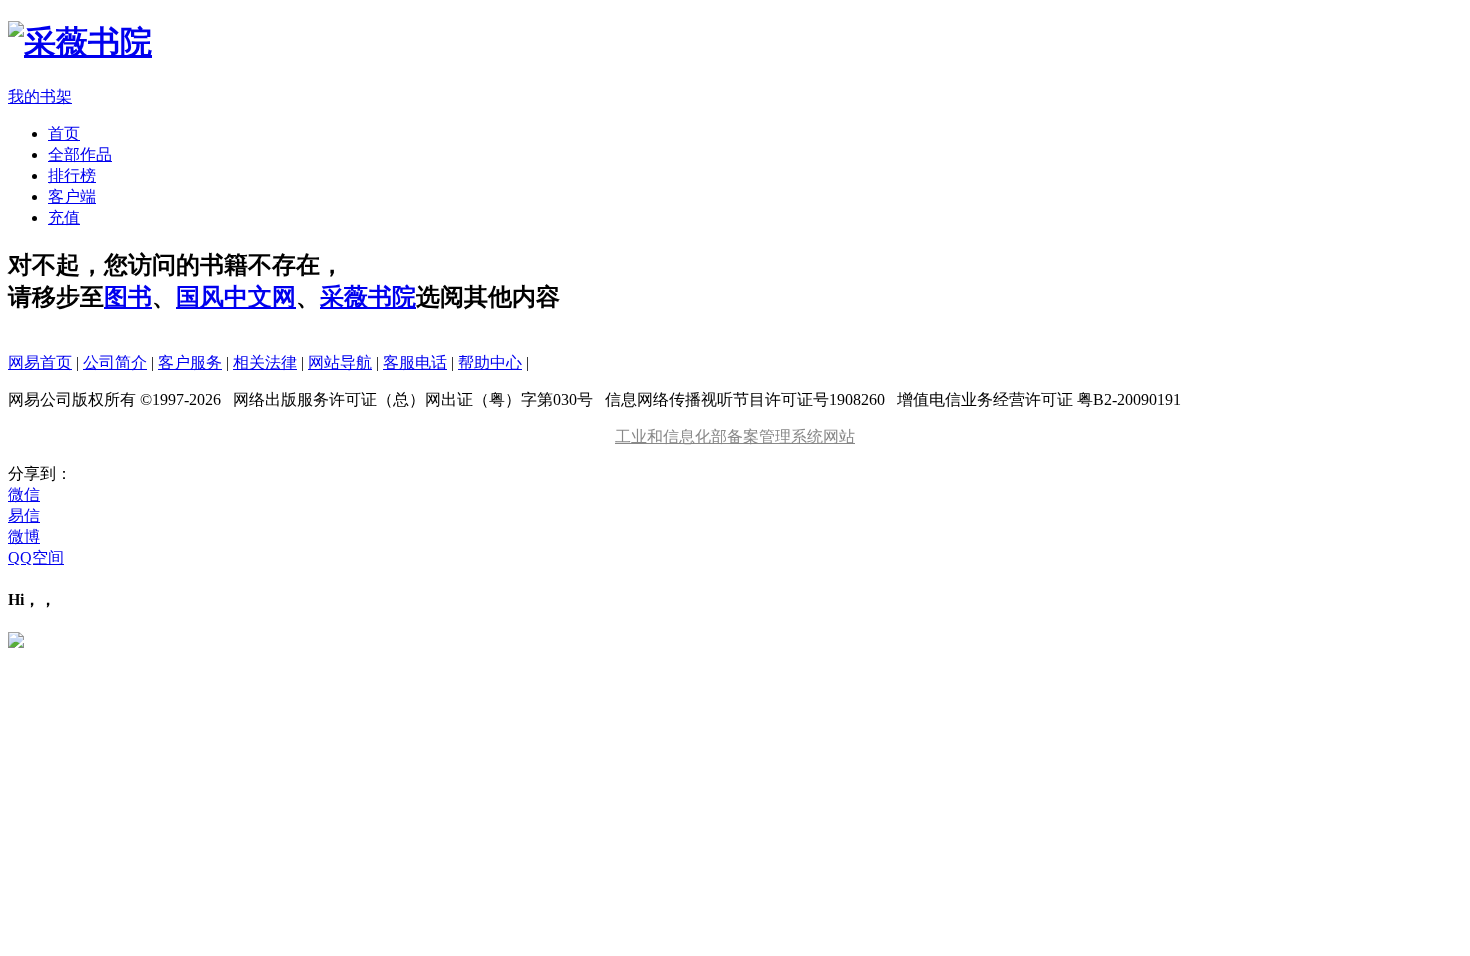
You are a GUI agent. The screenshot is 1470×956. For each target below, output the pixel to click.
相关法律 (265, 362)
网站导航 (340, 362)
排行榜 (72, 175)
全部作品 (80, 154)
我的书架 (40, 96)
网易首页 (40, 362)
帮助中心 (490, 362)
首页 (64, 133)
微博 (24, 536)
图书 (128, 297)
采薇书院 (368, 297)
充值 (64, 217)
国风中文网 (236, 297)
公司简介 (115, 362)
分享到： (40, 473)
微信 (24, 494)
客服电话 (415, 362)
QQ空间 (36, 557)
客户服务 (190, 362)
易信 (24, 515)
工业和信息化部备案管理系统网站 (735, 436)
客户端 (72, 196)
